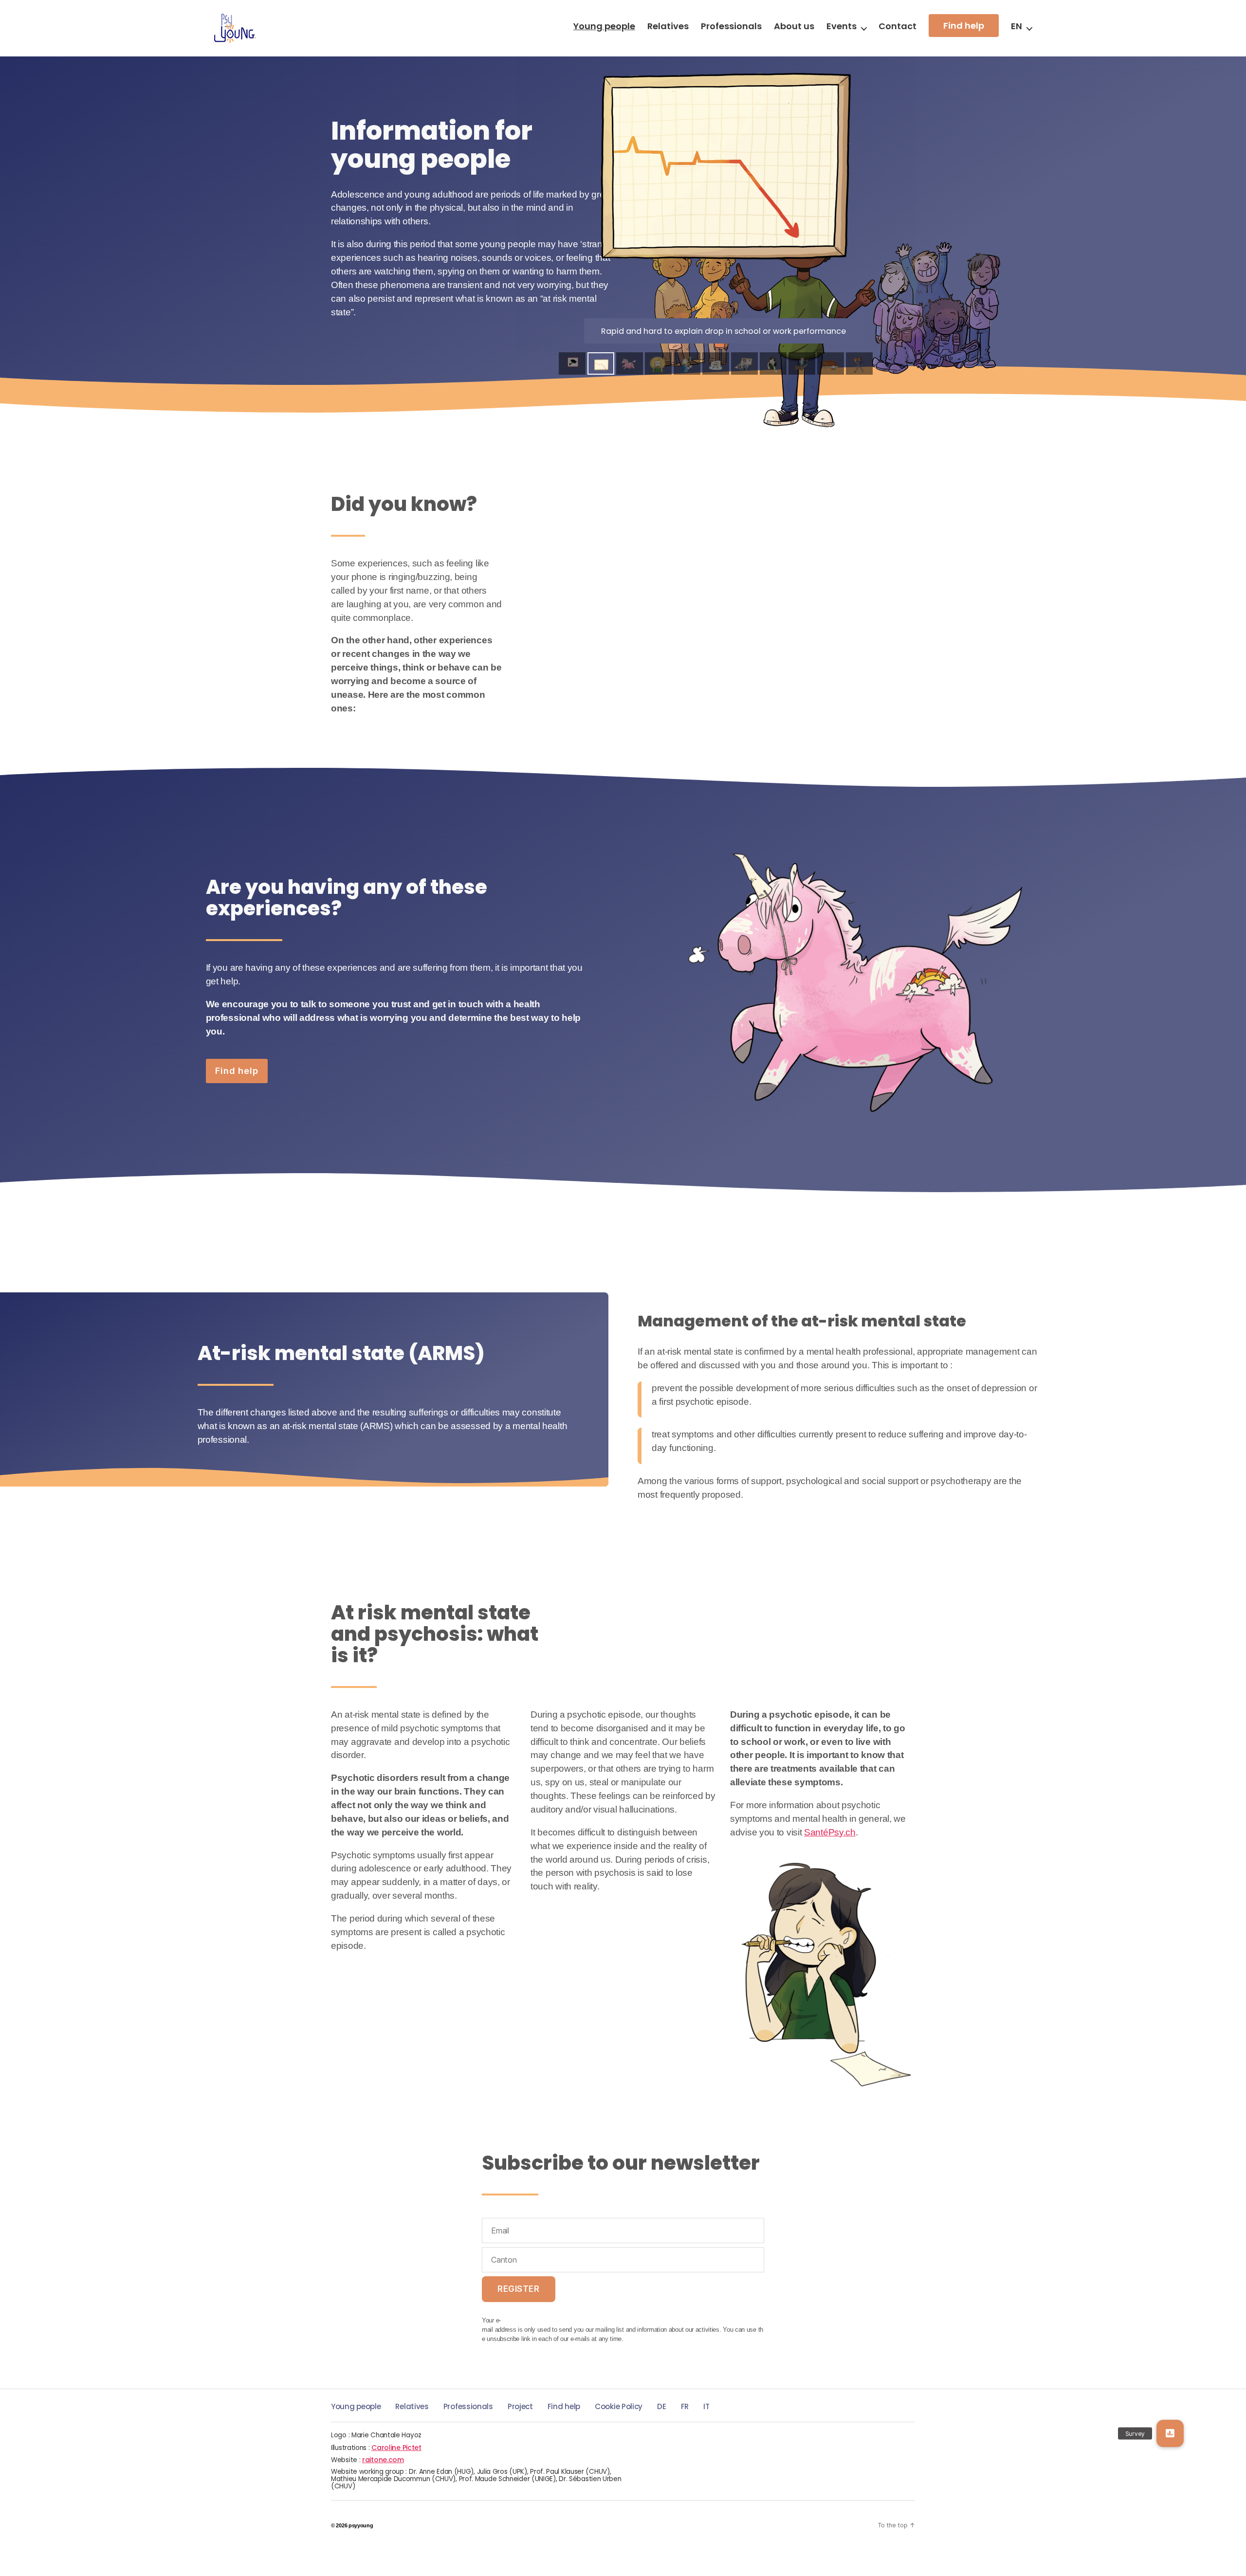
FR (685, 2406)
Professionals (731, 26)
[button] (1170, 2433)
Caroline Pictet (396, 2448)
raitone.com (383, 2460)
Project (520, 2406)
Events (842, 26)
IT (706, 2406)
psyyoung (361, 2525)
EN (1017, 26)
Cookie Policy (619, 2406)
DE (661, 2406)
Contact (898, 26)
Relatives (668, 26)
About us (794, 26)
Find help (964, 26)
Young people (604, 26)
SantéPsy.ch (830, 1832)
